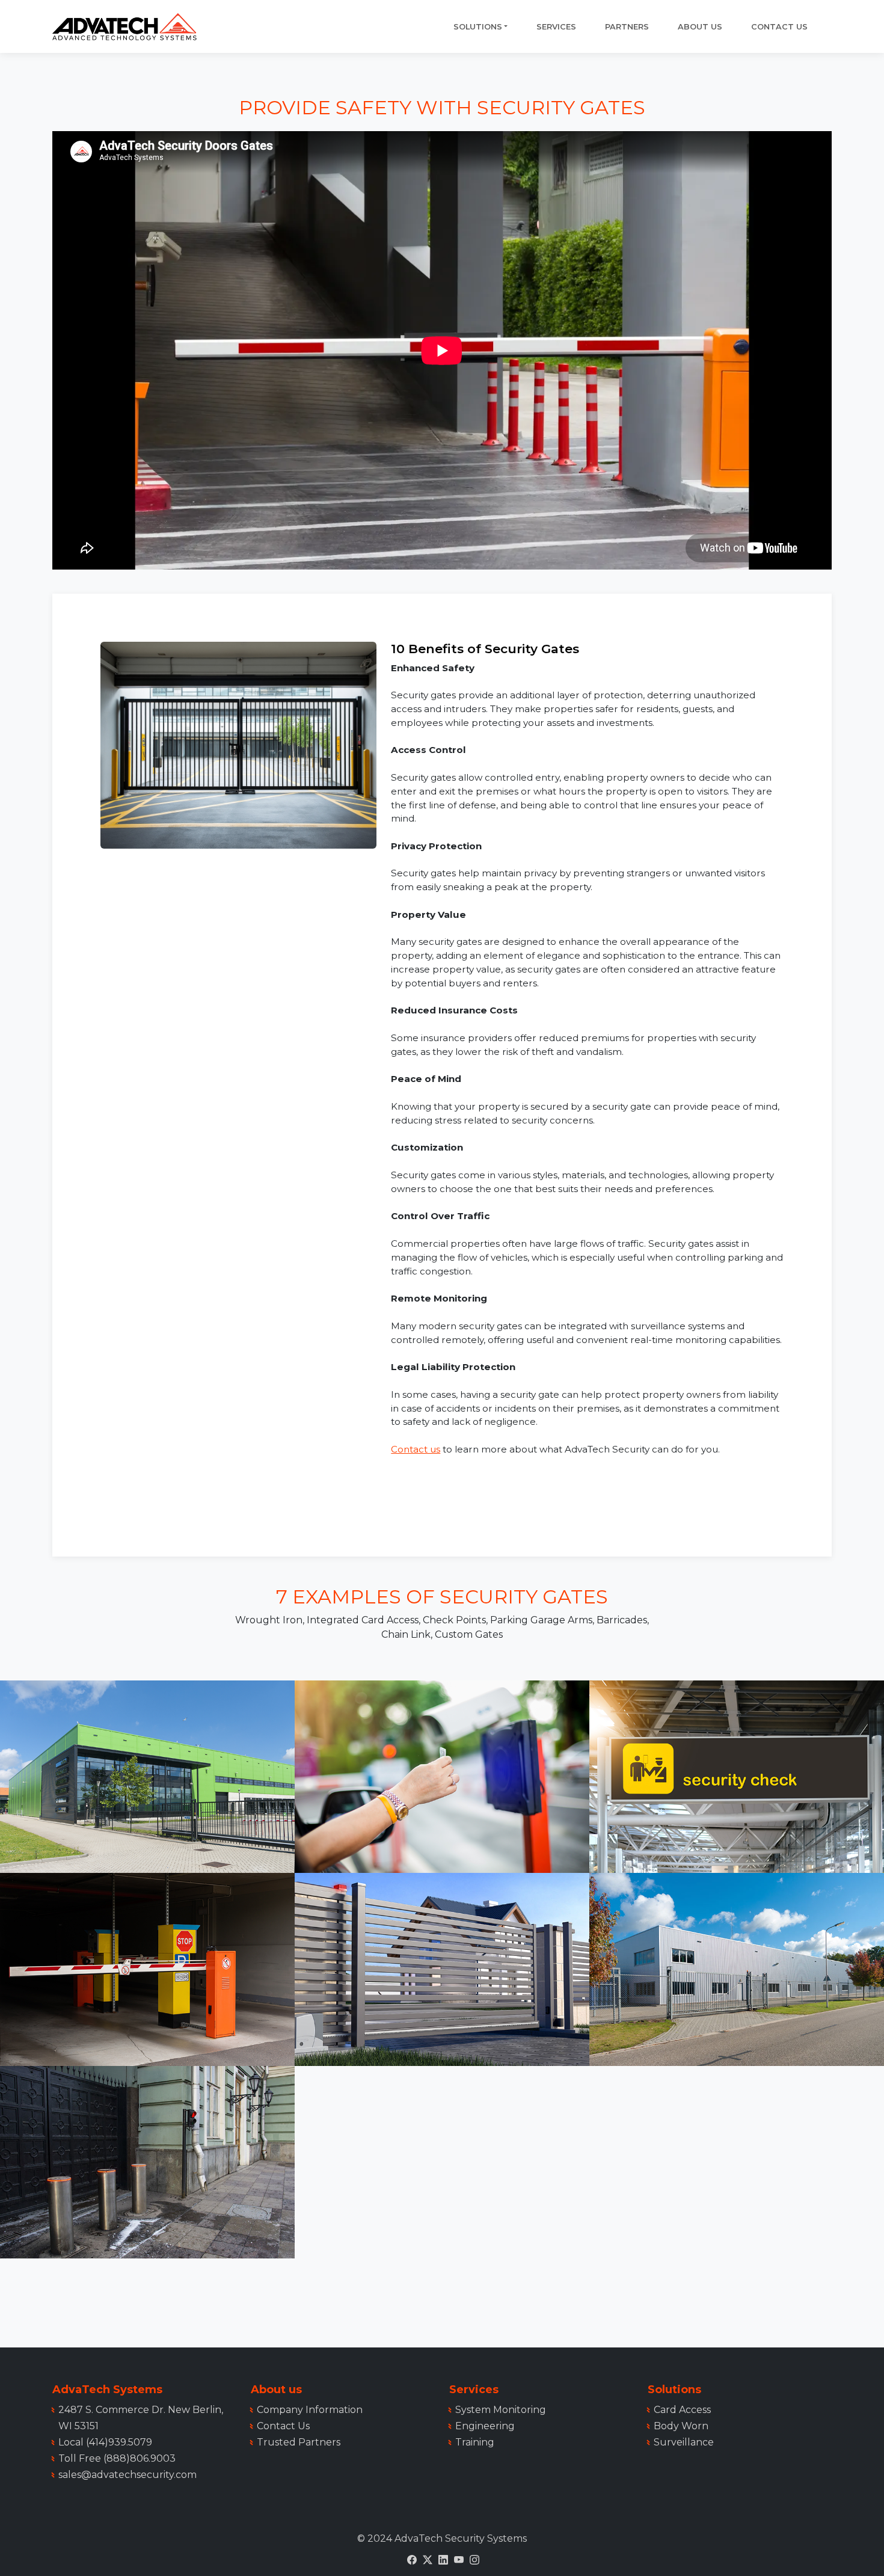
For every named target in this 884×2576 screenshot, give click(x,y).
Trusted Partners (299, 2442)
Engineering (485, 2426)
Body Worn (681, 2426)
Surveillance (684, 2442)
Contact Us (779, 27)
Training (475, 2442)
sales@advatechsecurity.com (127, 2475)
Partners (627, 27)
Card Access (682, 2410)
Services (556, 27)
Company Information (310, 2410)
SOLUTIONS (478, 27)
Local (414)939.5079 (105, 2442)
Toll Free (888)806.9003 (117, 2458)
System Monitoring (501, 2410)
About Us (700, 27)
